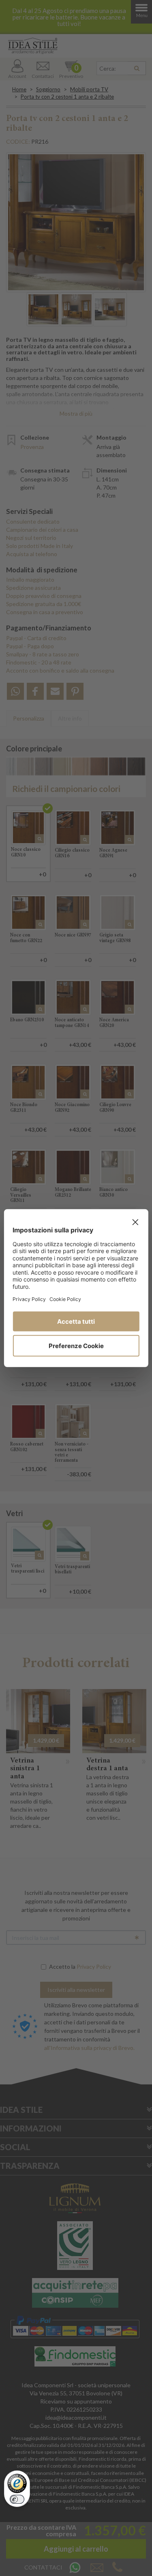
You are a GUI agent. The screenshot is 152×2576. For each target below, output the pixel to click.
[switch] (17, 2499)
